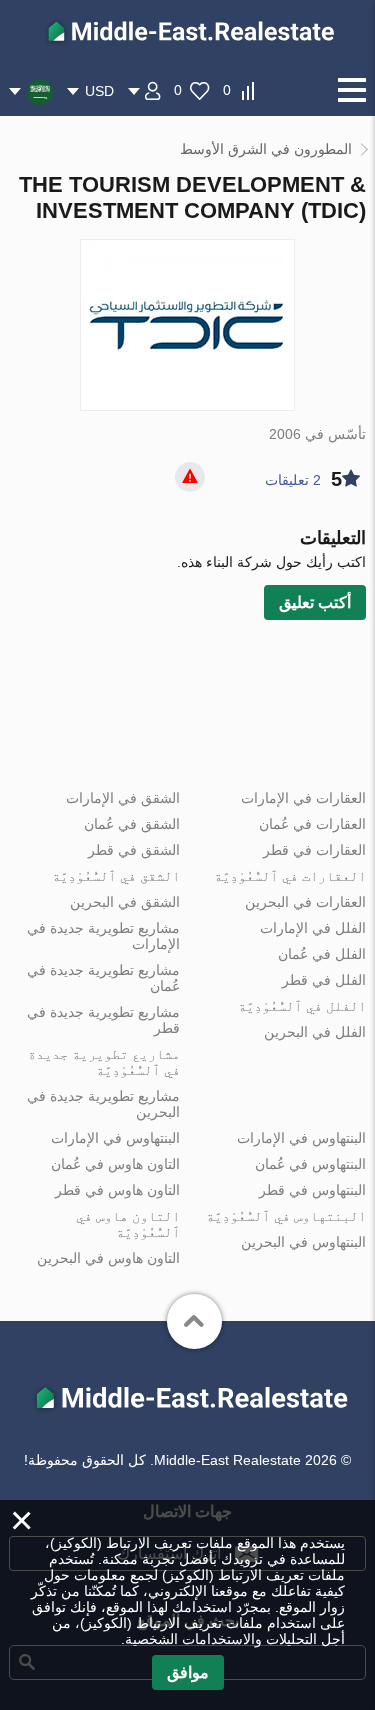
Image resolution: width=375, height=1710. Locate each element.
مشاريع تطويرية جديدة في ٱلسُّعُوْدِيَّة (104, 1062)
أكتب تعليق (315, 602)
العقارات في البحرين (305, 902)
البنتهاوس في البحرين (303, 1242)
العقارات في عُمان (312, 824)
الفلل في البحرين (315, 1032)
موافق (188, 1672)
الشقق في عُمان (132, 824)
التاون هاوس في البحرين (108, 1258)
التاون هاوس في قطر (117, 1190)
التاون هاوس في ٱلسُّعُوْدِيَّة (128, 1224)
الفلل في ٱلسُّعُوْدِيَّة (302, 1006)
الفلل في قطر (324, 980)
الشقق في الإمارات (123, 798)
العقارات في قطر (314, 850)
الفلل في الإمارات (313, 928)
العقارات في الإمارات (303, 798)
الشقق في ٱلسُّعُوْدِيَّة (116, 876)
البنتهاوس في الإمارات (301, 1138)
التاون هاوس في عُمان (115, 1164)
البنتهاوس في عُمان (310, 1164)
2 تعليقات (293, 480)
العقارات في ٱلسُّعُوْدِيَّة (290, 876)
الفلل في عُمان (322, 954)
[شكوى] (190, 477)
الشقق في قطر (134, 850)
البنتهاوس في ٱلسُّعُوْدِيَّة (286, 1216)
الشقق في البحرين (125, 902)
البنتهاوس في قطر (312, 1190)
